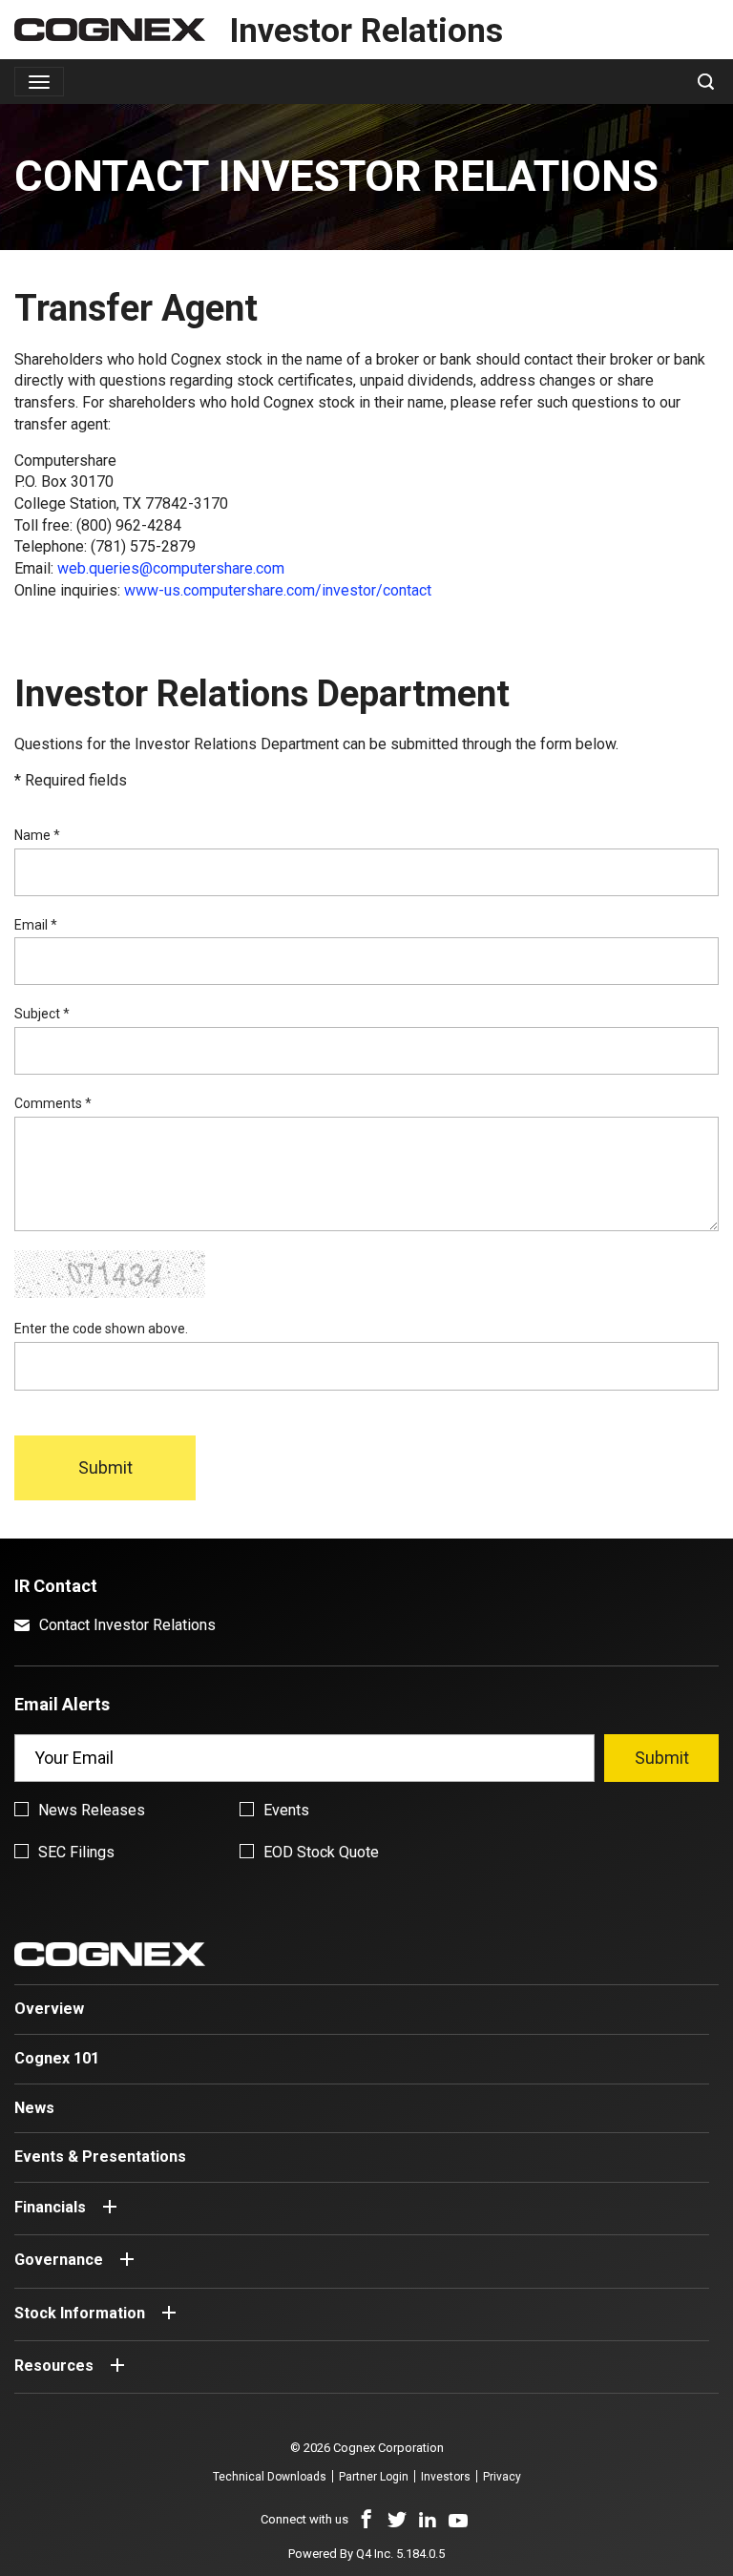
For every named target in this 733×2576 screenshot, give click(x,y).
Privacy (502, 2477)
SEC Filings (76, 1852)
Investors (446, 2477)
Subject (42, 1014)
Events (286, 1810)
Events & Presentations (100, 2157)
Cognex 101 (57, 2058)
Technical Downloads (270, 2477)
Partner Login (374, 2477)
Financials (50, 2208)
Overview (49, 2009)
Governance (59, 2261)
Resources (54, 2366)
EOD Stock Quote (321, 1852)
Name (37, 835)
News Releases (92, 1810)
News (34, 2108)
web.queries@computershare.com (171, 568)
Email (36, 925)
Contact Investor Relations (127, 1625)
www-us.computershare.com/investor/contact (278, 590)
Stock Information (80, 2313)
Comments (53, 1103)
